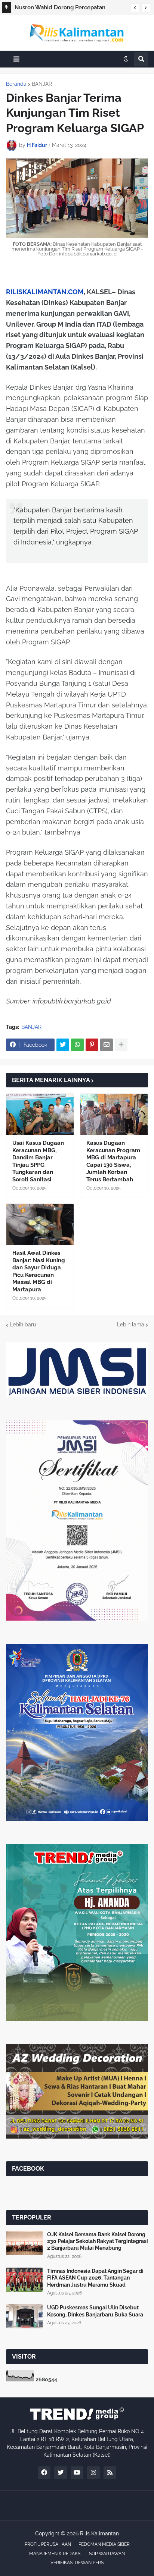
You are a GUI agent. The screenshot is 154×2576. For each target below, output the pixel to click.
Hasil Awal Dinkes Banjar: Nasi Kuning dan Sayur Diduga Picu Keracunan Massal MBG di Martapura (39, 1271)
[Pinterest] (92, 1045)
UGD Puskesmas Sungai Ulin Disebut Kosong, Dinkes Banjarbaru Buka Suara (95, 2311)
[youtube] (77, 2473)
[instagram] (93, 2473)
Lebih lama (131, 1325)
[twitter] (61, 2473)
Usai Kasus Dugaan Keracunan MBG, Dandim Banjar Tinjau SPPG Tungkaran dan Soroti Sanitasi (38, 1161)
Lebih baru (23, 1325)
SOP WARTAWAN (107, 2554)
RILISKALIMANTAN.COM (45, 292)
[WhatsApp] (77, 1045)
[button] (135, 8)
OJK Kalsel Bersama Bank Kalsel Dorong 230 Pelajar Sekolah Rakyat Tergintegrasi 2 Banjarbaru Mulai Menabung (98, 2241)
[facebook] (44, 2473)
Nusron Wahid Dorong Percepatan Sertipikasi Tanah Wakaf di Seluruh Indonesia (60, 9)
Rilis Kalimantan (99, 2533)
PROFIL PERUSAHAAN (48, 2544)
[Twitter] (63, 1045)
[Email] (107, 1045)
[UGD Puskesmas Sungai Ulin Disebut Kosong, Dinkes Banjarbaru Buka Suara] (24, 2316)
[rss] (110, 2473)
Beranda (16, 84)
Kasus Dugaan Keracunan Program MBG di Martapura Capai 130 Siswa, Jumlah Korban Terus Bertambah (113, 1161)
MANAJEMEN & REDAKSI (55, 2554)
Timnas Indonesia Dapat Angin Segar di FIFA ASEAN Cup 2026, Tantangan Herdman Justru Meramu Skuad (95, 2278)
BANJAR (42, 84)
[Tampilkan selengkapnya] (121, 1045)
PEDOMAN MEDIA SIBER (104, 2544)
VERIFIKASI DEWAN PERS (77, 2563)
